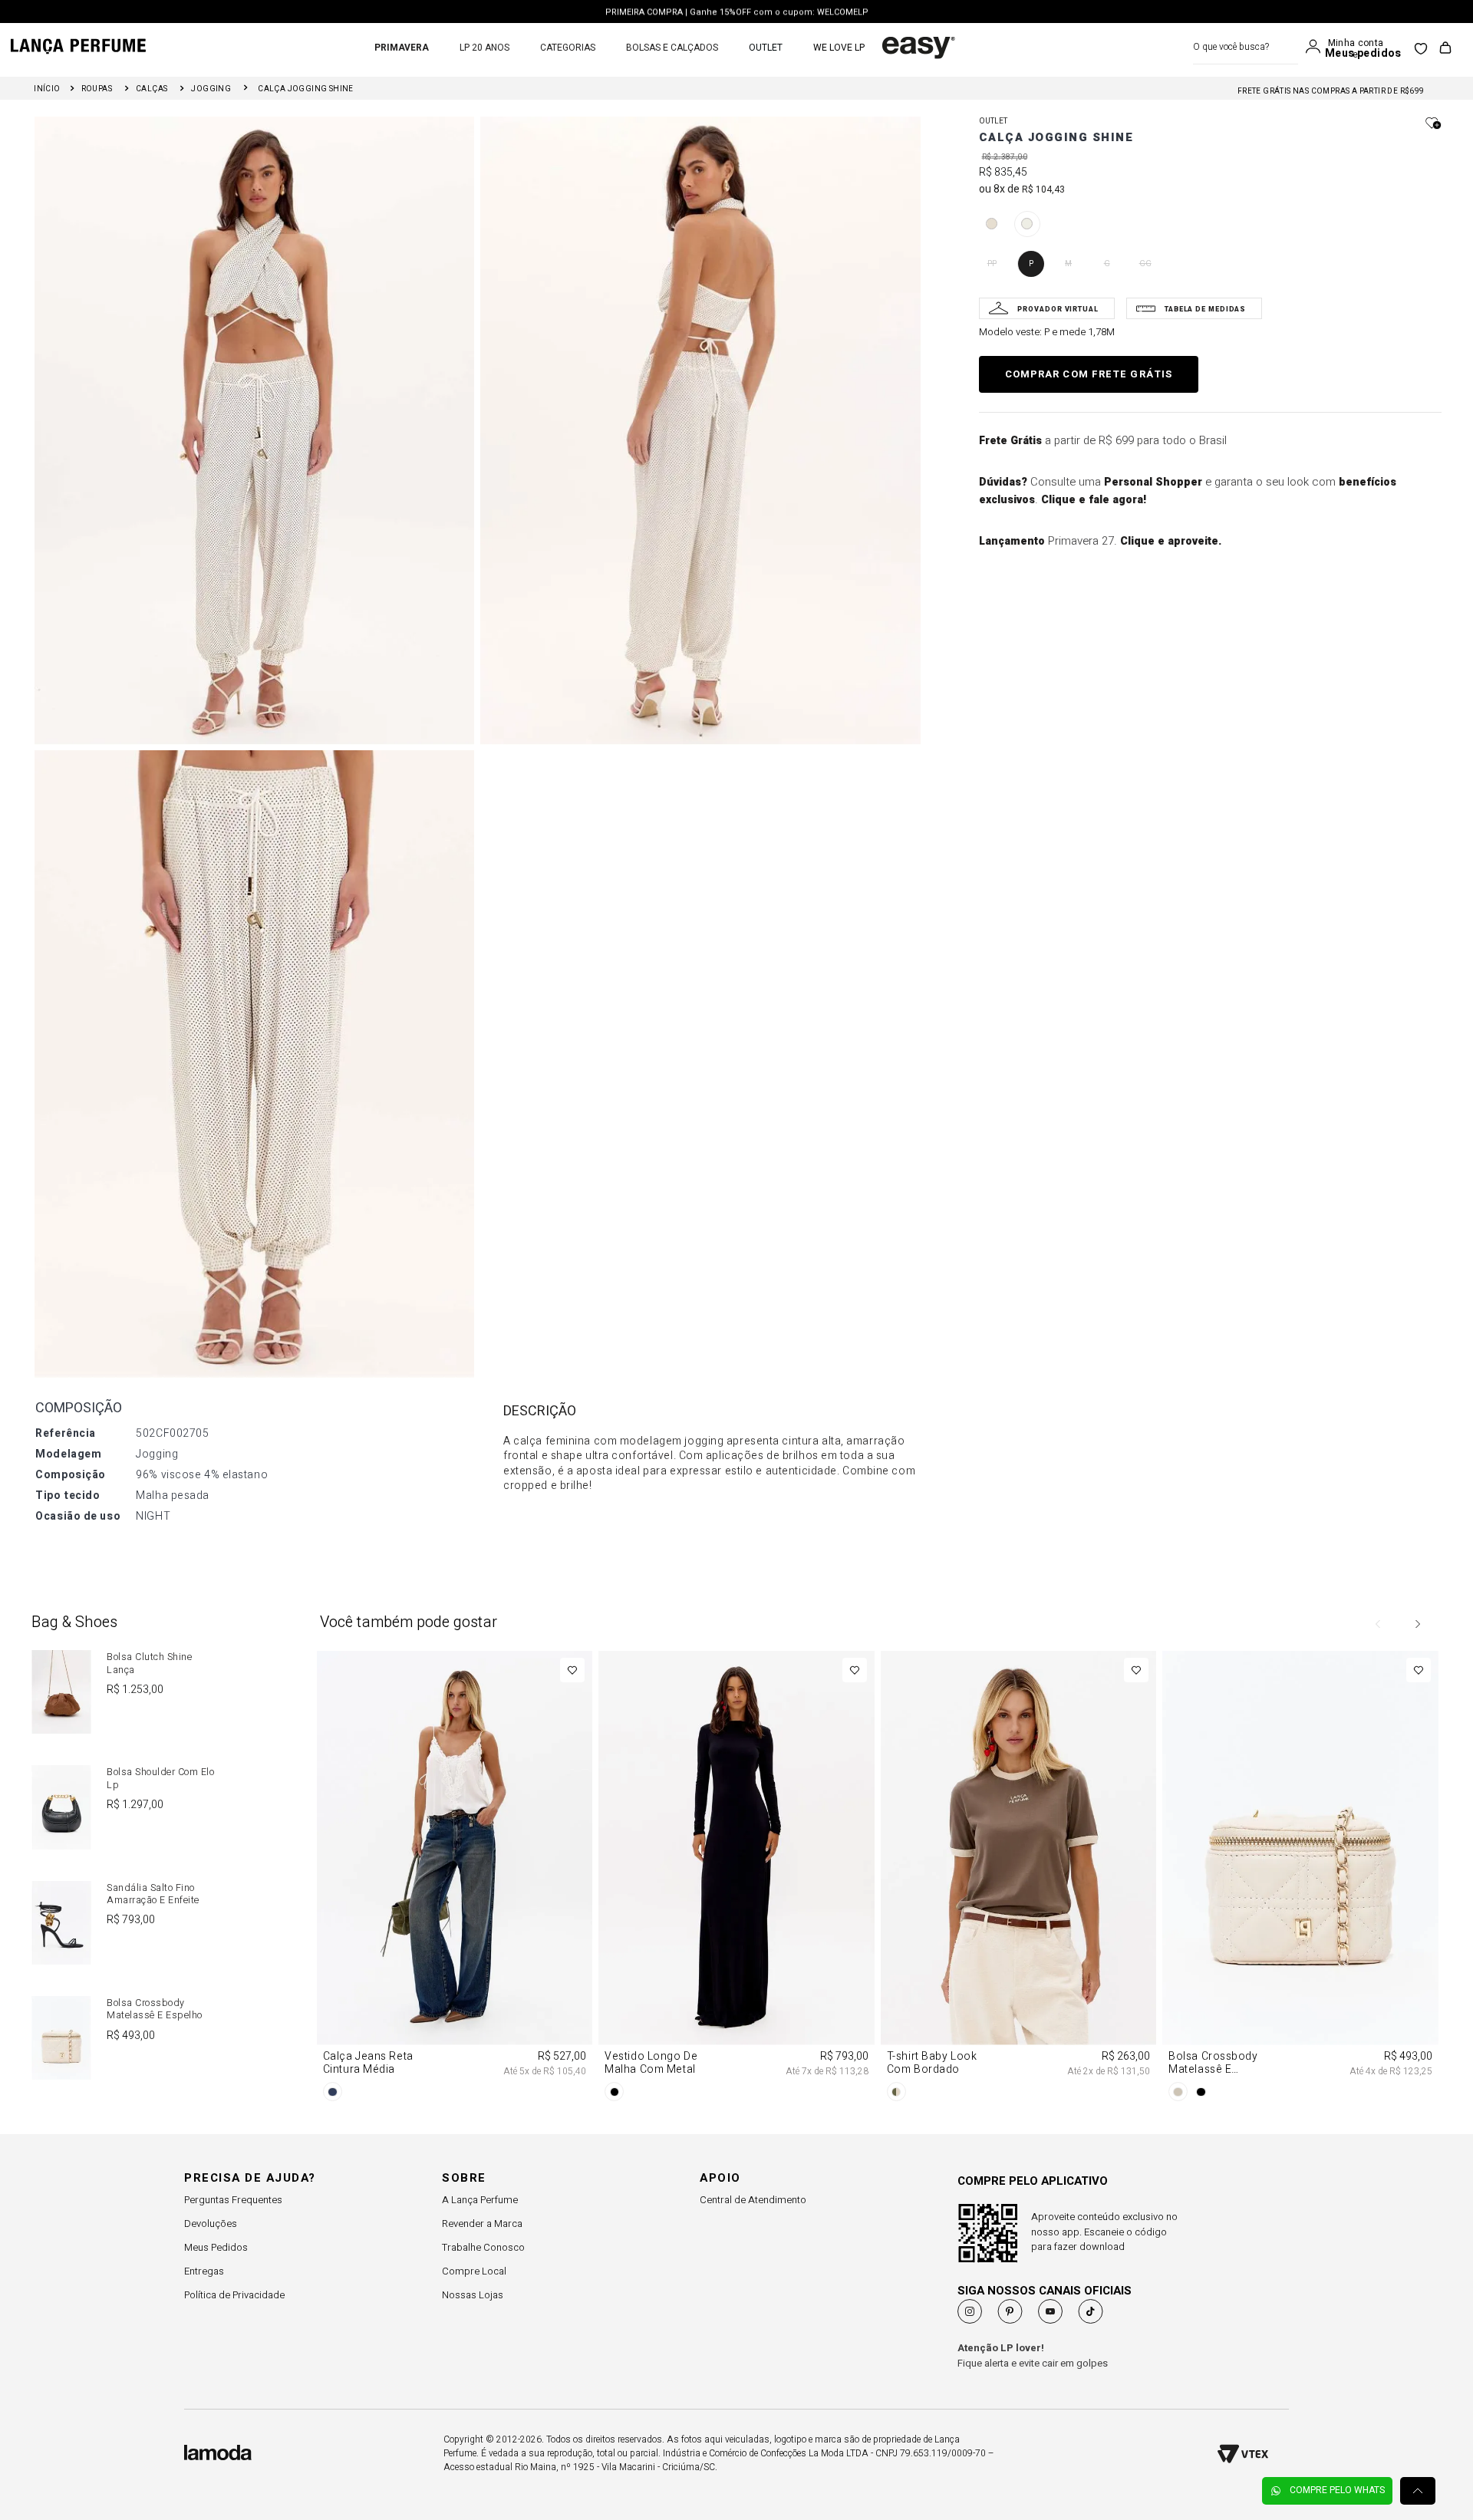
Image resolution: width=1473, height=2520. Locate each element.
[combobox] (1246, 47)
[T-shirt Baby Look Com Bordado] (1018, 1879)
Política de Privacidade (234, 2295)
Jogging (211, 89)
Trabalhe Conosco (483, 2247)
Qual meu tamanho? (1047, 308)
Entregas (204, 2271)
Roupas (97, 89)
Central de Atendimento (753, 2200)
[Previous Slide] (1379, 1624)
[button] (992, 224)
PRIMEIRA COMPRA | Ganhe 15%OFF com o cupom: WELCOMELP (737, 12)
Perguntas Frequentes (233, 2200)
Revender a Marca (482, 2224)
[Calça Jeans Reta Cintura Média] (455, 1879)
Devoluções (211, 2224)
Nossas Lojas (473, 2295)
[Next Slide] (1417, 1624)
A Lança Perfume (480, 2200)
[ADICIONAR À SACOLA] (1089, 374)
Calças (152, 89)
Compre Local (474, 2271)
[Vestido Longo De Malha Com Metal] (736, 1879)
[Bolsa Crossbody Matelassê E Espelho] (1300, 1879)
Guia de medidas (1194, 308)
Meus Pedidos (216, 2247)
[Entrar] (1316, 47)
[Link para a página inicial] (47, 89)
